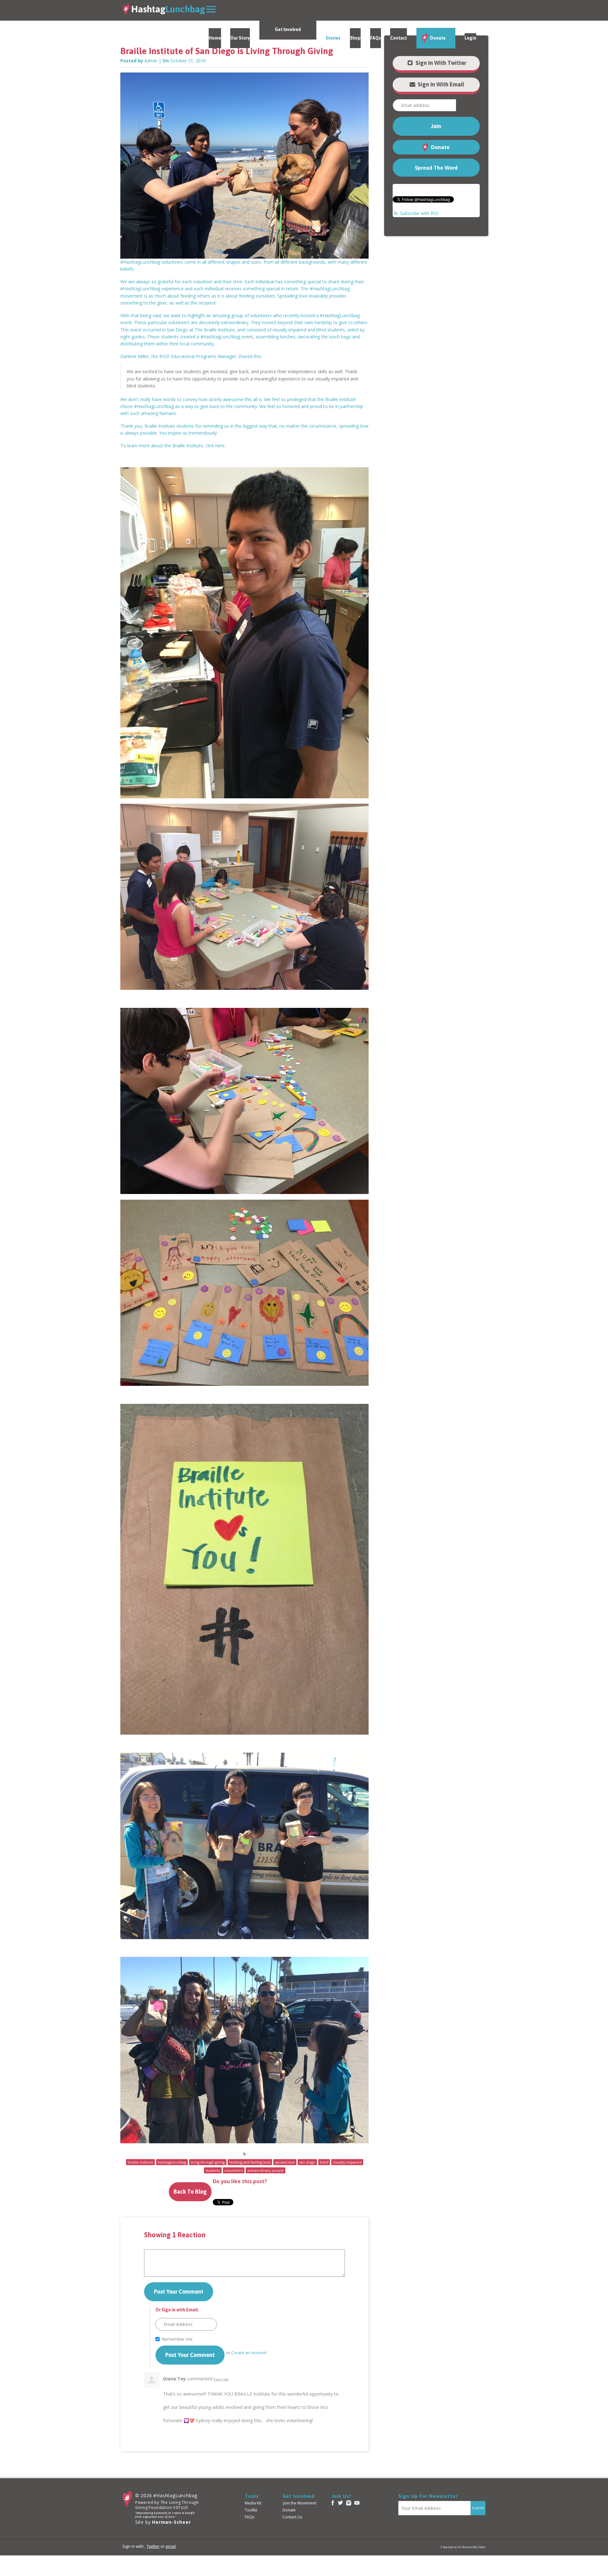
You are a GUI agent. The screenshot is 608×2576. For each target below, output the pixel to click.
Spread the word (436, 168)
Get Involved (288, 29)
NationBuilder (474, 2547)
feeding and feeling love (250, 2162)
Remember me (177, 2339)
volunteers (234, 2170)
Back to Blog (190, 2192)
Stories (333, 38)
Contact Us (292, 2517)
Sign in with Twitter (440, 63)
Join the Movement (300, 2503)
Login (470, 38)
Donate (437, 38)
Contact (399, 38)
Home (215, 38)
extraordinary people (266, 2170)
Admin (151, 61)
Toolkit (251, 2510)
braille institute (140, 2162)
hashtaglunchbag (172, 2162)
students (213, 2170)
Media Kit (253, 2503)
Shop (355, 38)
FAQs (376, 38)
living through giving (208, 2162)
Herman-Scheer (171, 2522)
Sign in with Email (440, 84)
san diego (307, 2162)
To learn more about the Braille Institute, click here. (174, 446)
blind (324, 2162)
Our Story (240, 38)
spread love (285, 2162)
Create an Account (249, 2353)
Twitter (153, 2546)
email (171, 2546)
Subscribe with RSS (419, 213)
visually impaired (347, 2162)
